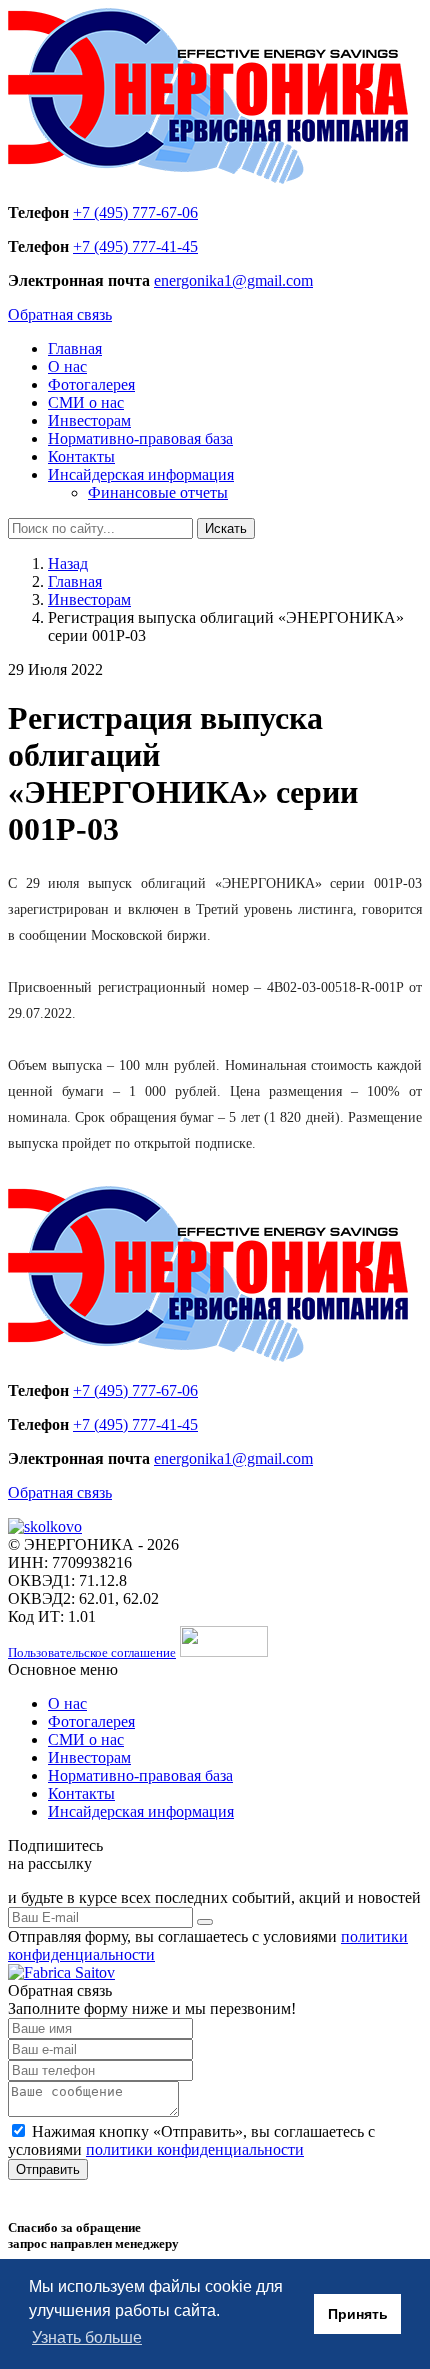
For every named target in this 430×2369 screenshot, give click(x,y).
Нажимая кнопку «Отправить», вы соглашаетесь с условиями (191, 2140)
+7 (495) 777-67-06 (135, 212)
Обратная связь (60, 314)
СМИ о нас (86, 402)
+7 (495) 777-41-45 (135, 246)
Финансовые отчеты (158, 492)
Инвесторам (89, 420)
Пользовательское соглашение (92, 1652)
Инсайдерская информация (141, 474)
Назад (68, 563)
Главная (75, 348)
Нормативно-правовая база (140, 438)
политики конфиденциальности (195, 2149)
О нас (67, 366)
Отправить (48, 2169)
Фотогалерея (91, 384)
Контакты (81, 456)
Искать (226, 528)
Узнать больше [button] (87, 2337)
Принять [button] (358, 2314)
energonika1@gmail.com (233, 280)
